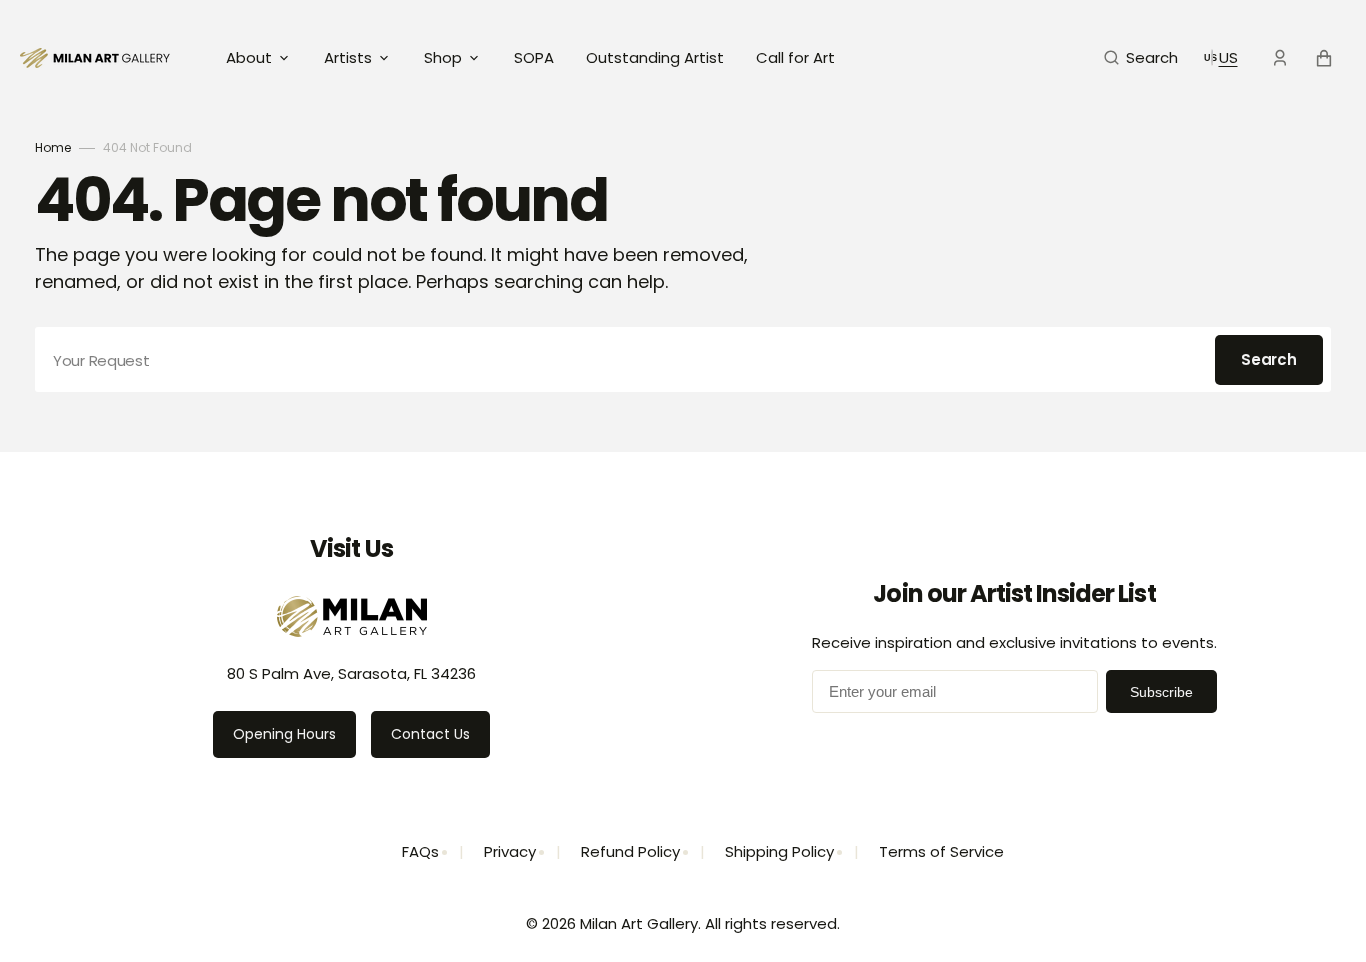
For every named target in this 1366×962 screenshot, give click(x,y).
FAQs (420, 851)
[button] (1141, 58)
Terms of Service (941, 851)
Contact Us (430, 734)
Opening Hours (284, 734)
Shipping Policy (779, 851)
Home (53, 147)
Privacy (510, 851)
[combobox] (683, 359)
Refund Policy (630, 851)
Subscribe (1161, 692)
